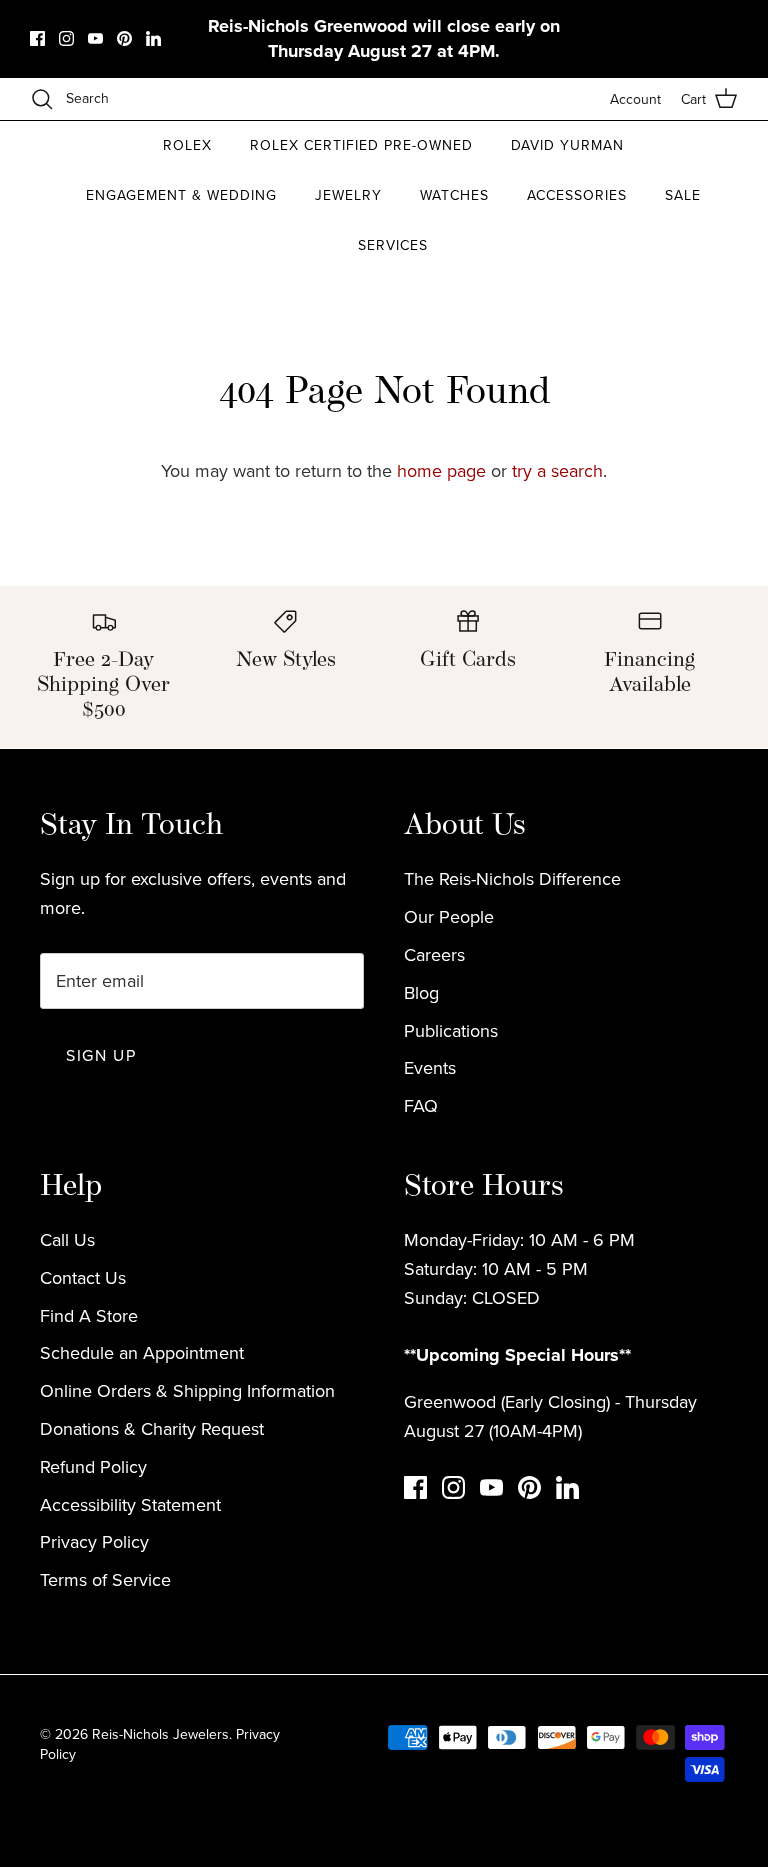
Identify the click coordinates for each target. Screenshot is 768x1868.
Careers (434, 954)
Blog (421, 992)
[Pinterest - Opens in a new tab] (124, 38)
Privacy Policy (94, 1541)
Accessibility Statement (130, 1504)
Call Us (67, 1239)
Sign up (101, 1055)
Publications (451, 1030)
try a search (557, 470)
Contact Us (83, 1277)
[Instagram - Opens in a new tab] (66, 38)
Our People (449, 916)
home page (441, 470)
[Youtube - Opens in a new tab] (95, 38)
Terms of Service (105, 1579)
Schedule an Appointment (142, 1352)
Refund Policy (93, 1466)
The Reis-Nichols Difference (512, 878)
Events (430, 1067)
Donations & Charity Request (152, 1428)
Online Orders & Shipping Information (187, 1390)
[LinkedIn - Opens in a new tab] (153, 38)
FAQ (421, 1105)
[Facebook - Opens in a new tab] (37, 38)
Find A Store (89, 1315)
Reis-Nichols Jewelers (160, 1734)
